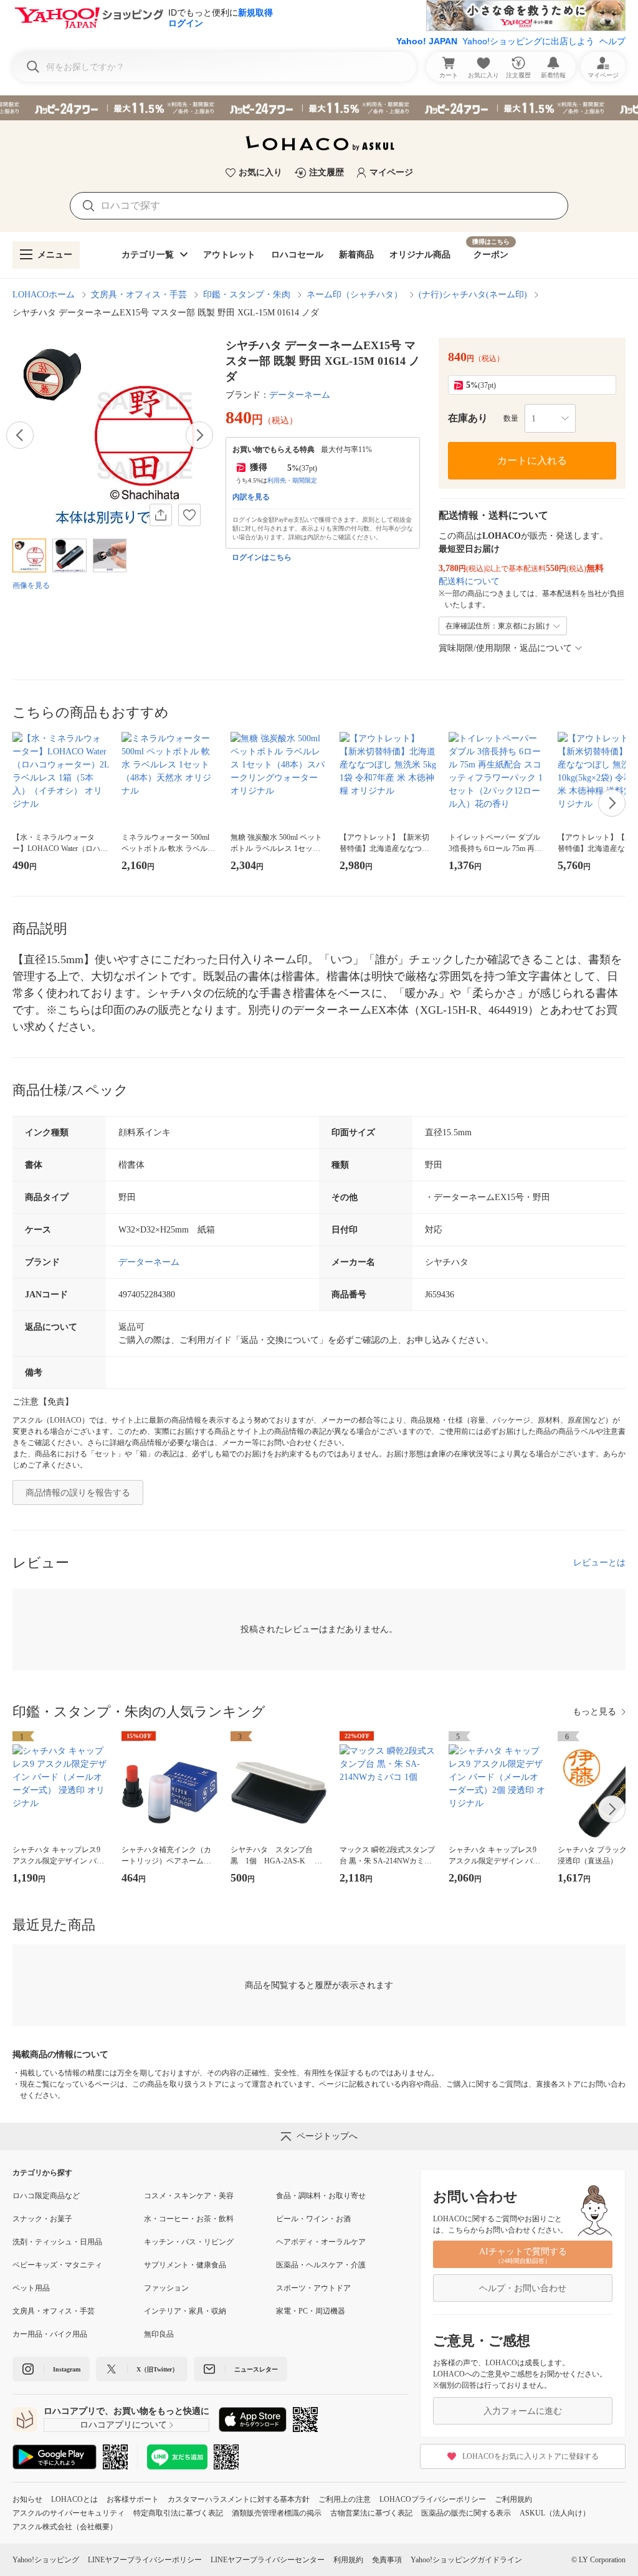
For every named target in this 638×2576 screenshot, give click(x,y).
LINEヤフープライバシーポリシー (145, 2560)
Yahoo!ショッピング (46, 2560)
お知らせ (27, 2499)
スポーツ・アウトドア (313, 2288)
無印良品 (159, 2334)
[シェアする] (161, 515)
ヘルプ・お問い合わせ (523, 2288)
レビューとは (599, 1563)
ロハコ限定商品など (46, 2196)
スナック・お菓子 (42, 2219)
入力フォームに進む (523, 2411)
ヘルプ (612, 41)
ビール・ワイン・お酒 (313, 2219)
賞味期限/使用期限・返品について (505, 648)
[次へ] (199, 435)
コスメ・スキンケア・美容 (189, 2196)
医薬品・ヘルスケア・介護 (321, 2265)
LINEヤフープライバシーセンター (268, 2560)
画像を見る (31, 585)
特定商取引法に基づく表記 (178, 2513)
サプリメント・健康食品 (185, 2265)
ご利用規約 (513, 2499)
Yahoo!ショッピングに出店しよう (528, 41)
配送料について (469, 581)
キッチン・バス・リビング (189, 2242)
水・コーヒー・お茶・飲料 (189, 2219)
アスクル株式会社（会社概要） (65, 2527)
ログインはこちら (262, 557)
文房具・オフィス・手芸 (139, 295)
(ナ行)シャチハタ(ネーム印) (473, 295)
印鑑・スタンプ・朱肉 (247, 295)
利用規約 (348, 2560)
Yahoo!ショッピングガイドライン (466, 2560)
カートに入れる (532, 460)
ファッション (166, 2288)
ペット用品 (31, 2288)
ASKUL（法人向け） (555, 2513)
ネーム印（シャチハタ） (355, 295)
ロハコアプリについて (123, 2425)
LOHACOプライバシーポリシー (433, 2499)
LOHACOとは (74, 2499)
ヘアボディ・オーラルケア (321, 2242)
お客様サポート (133, 2499)
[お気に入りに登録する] (189, 515)
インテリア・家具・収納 (185, 2311)
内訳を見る (251, 497)
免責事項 (387, 2560)
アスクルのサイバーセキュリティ (69, 2513)
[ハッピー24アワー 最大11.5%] (319, 108)
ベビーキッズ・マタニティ (57, 2265)
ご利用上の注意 (345, 2499)
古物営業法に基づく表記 (371, 2513)
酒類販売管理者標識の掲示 (277, 2513)
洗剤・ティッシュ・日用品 (57, 2242)
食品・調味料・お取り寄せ (321, 2196)
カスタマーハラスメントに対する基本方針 (239, 2499)
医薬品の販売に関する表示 (466, 2513)
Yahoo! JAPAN (427, 41)
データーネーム (300, 395)
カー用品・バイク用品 (50, 2334)
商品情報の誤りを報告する (78, 1493)
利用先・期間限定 (292, 480)
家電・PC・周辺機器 (311, 2311)
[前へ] (20, 435)
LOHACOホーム (44, 295)
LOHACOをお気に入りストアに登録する (531, 2456)
